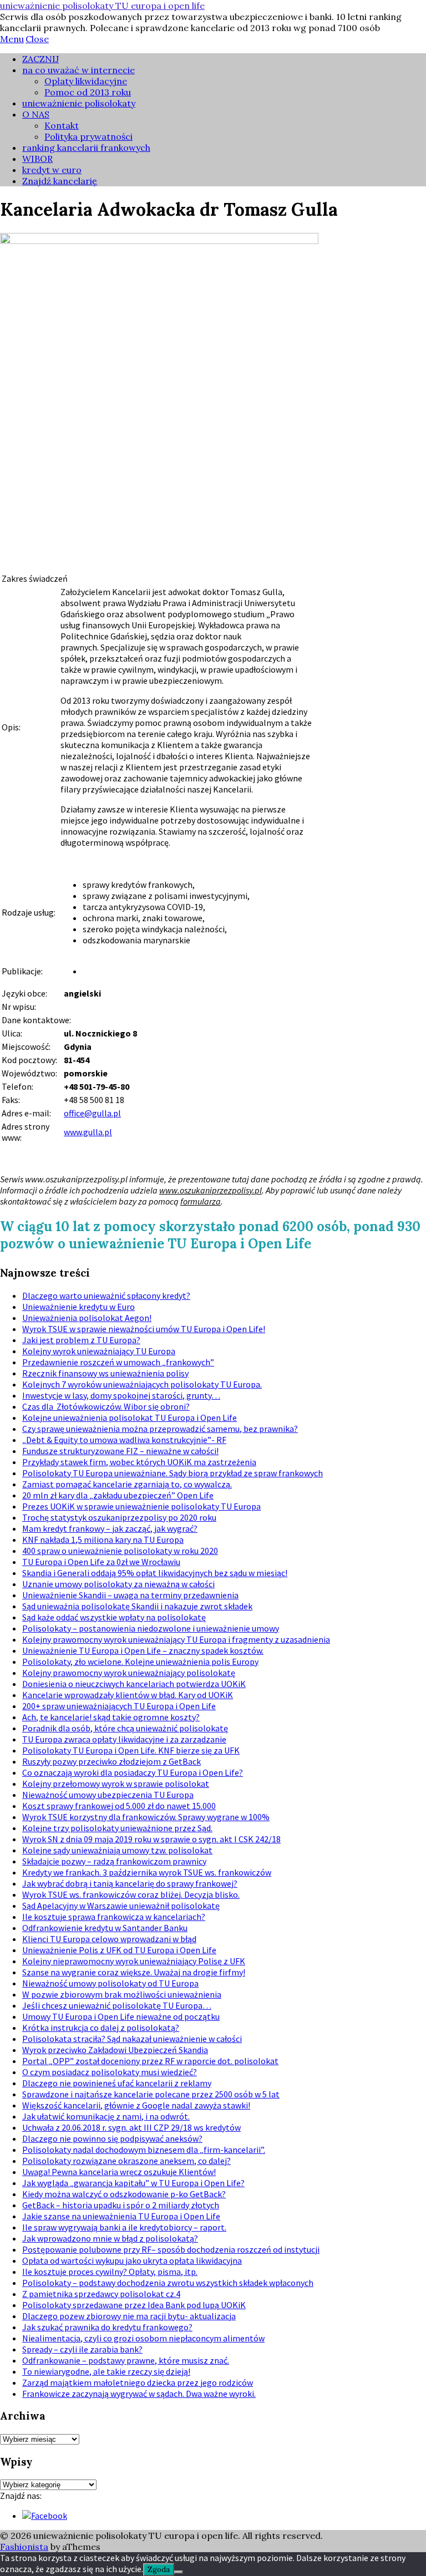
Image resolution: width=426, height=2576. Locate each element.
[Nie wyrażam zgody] (179, 2572)
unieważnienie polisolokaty (79, 103)
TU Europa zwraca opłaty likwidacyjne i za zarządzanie (124, 1739)
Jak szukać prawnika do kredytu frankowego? (107, 2327)
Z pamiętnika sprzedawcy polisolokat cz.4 (101, 2294)
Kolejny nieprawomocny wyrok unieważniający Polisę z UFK (134, 1961)
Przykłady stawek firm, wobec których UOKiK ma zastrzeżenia (139, 1462)
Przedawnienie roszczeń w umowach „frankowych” (118, 1362)
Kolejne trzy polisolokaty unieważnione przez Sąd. (117, 1828)
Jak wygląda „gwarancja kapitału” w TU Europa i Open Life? (133, 2183)
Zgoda (159, 2570)
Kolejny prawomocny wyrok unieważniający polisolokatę (129, 1673)
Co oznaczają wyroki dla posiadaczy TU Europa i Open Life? (133, 1772)
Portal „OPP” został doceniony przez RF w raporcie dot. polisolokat (150, 2061)
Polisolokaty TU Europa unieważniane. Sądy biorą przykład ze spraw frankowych (173, 1473)
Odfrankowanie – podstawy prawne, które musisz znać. (126, 2360)
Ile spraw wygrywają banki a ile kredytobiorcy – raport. (124, 2227)
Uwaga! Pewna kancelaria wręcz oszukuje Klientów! (119, 2172)
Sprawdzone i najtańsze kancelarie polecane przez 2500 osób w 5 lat (151, 2094)
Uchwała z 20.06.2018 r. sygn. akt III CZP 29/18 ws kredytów (131, 2127)
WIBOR (37, 159)
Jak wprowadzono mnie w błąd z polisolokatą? (110, 2238)
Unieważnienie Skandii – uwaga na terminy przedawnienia (130, 1595)
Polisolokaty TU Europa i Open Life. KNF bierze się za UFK (131, 1750)
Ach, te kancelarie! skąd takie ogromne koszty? (111, 1717)
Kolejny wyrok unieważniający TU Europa (99, 1351)
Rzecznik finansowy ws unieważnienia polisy (105, 1373)
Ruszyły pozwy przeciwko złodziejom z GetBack (111, 1761)
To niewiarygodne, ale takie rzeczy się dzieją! (106, 2371)
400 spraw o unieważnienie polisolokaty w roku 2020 (120, 1551)
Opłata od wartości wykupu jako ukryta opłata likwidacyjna (132, 2260)
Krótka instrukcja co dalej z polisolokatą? (101, 2028)
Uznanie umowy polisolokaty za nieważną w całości (118, 1584)
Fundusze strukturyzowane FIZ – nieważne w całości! (120, 1451)
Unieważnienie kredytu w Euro (78, 1307)
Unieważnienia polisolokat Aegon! (87, 1318)
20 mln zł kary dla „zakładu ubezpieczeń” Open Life (118, 1495)
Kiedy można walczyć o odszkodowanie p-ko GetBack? (124, 2194)
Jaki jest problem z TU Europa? (81, 1340)
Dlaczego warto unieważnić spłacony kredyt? (106, 1295)
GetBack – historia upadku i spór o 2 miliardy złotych (121, 2205)
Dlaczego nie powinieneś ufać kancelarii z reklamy (117, 2083)
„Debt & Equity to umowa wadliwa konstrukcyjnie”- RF (124, 1440)
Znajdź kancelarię (60, 181)
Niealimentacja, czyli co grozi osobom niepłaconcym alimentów (143, 2338)
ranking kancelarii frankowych (86, 148)
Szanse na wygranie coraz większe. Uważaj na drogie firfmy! (134, 1972)
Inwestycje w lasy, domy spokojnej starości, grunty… (121, 1395)
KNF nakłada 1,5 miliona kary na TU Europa (103, 1539)
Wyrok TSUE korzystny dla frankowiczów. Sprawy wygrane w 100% (146, 1817)
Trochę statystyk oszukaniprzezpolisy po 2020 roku (119, 1517)
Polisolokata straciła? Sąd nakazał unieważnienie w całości (132, 2039)
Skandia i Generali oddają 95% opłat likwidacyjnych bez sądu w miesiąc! (155, 1573)
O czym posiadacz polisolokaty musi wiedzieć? (110, 2072)
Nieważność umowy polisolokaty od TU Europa (110, 1983)
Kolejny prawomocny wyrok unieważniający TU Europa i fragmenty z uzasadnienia (176, 1639)
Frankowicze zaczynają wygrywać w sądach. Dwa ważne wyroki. (139, 2394)
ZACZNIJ (40, 59)
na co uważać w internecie (78, 70)
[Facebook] (45, 2516)
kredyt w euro (52, 170)
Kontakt (62, 125)
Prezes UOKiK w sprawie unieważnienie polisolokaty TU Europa (141, 1506)
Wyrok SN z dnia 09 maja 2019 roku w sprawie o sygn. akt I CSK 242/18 (151, 1839)
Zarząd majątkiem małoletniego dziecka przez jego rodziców (138, 2382)
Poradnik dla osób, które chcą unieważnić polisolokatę (125, 1728)
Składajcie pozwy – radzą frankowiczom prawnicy (114, 1861)
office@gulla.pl (92, 1113)
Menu (12, 39)
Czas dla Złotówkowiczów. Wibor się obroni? (106, 1406)
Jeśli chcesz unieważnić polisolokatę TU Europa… (117, 2005)
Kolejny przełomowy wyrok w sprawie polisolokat (116, 1784)
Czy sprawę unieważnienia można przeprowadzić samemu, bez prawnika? (160, 1429)
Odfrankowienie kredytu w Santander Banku (105, 1928)
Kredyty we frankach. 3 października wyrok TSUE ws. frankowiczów (147, 1872)
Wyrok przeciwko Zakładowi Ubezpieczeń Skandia (115, 2050)
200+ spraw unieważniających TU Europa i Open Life (119, 1706)
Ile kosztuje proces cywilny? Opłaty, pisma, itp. (110, 2272)
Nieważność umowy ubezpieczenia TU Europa (108, 1795)
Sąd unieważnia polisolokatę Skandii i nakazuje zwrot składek (137, 1606)
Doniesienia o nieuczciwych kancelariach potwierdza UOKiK (134, 1684)
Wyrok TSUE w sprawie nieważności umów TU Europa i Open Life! (144, 1329)
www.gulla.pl (88, 1132)
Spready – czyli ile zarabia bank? (82, 2349)
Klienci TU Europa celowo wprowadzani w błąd (109, 1939)
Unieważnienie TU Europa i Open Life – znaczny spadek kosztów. (143, 1650)
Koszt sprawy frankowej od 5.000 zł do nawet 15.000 (119, 1806)
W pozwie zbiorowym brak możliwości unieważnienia (122, 1994)
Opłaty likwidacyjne (86, 81)
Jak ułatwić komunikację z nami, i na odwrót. (106, 2116)
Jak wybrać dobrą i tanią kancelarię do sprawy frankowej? (130, 1883)
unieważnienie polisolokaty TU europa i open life (102, 6)
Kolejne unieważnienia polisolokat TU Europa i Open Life (130, 1417)
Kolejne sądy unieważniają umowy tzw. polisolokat (117, 1850)
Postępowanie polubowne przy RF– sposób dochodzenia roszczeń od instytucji (171, 2249)
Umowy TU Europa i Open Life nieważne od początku (121, 2016)
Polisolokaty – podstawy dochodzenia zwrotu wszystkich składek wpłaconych (168, 2283)
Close (37, 39)
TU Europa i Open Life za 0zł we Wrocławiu (101, 1562)
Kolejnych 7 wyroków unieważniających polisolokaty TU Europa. (142, 1384)
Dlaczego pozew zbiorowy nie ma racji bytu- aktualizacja (129, 2316)
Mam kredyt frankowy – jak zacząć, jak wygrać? (110, 1528)
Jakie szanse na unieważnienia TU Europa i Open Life (121, 2216)
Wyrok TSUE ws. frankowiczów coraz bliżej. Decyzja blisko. (131, 1894)
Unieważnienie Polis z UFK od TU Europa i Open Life (119, 1950)
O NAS (36, 114)
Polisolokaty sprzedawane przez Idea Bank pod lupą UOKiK (134, 2305)
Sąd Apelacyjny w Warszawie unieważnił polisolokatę (121, 1906)
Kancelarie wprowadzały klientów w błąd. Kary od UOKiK (128, 1695)
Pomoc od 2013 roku (88, 92)
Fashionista (24, 2547)
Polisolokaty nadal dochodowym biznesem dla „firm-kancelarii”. (144, 2150)
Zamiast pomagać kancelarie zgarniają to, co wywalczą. (127, 1484)
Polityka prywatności (88, 136)
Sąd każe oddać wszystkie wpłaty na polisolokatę (114, 1617)
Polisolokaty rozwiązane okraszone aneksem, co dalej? (126, 2161)
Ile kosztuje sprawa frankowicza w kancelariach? (114, 1917)
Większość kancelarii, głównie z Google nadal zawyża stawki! (136, 2105)
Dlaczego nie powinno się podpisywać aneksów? (112, 2138)
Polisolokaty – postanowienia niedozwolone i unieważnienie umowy (151, 1628)
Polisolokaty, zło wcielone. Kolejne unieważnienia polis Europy (140, 1662)
